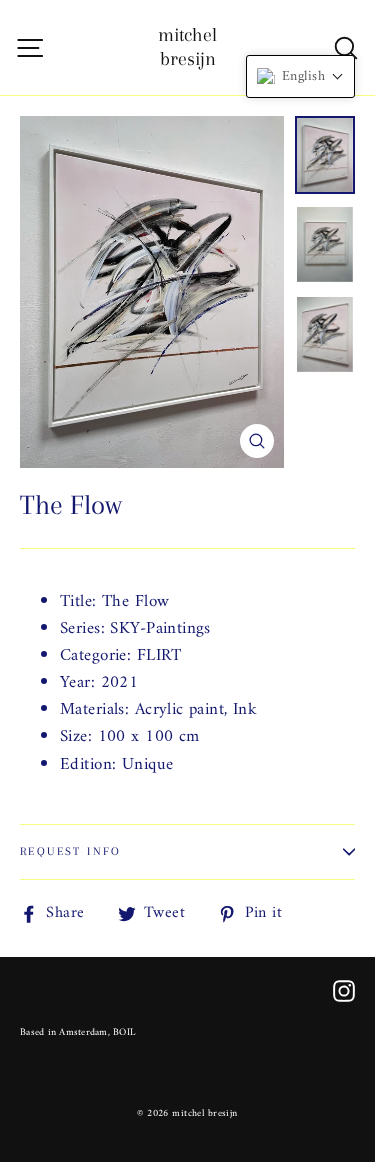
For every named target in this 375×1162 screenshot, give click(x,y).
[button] (300, 76)
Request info (71, 851)
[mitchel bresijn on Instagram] (344, 990)
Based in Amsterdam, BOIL (78, 1032)
